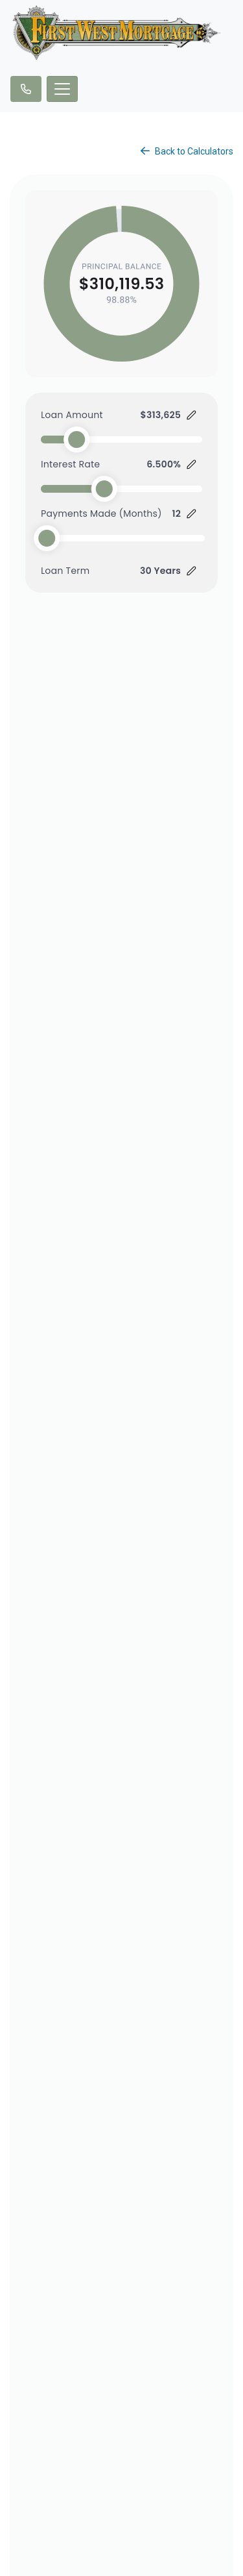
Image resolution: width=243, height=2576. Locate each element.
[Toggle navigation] (62, 89)
